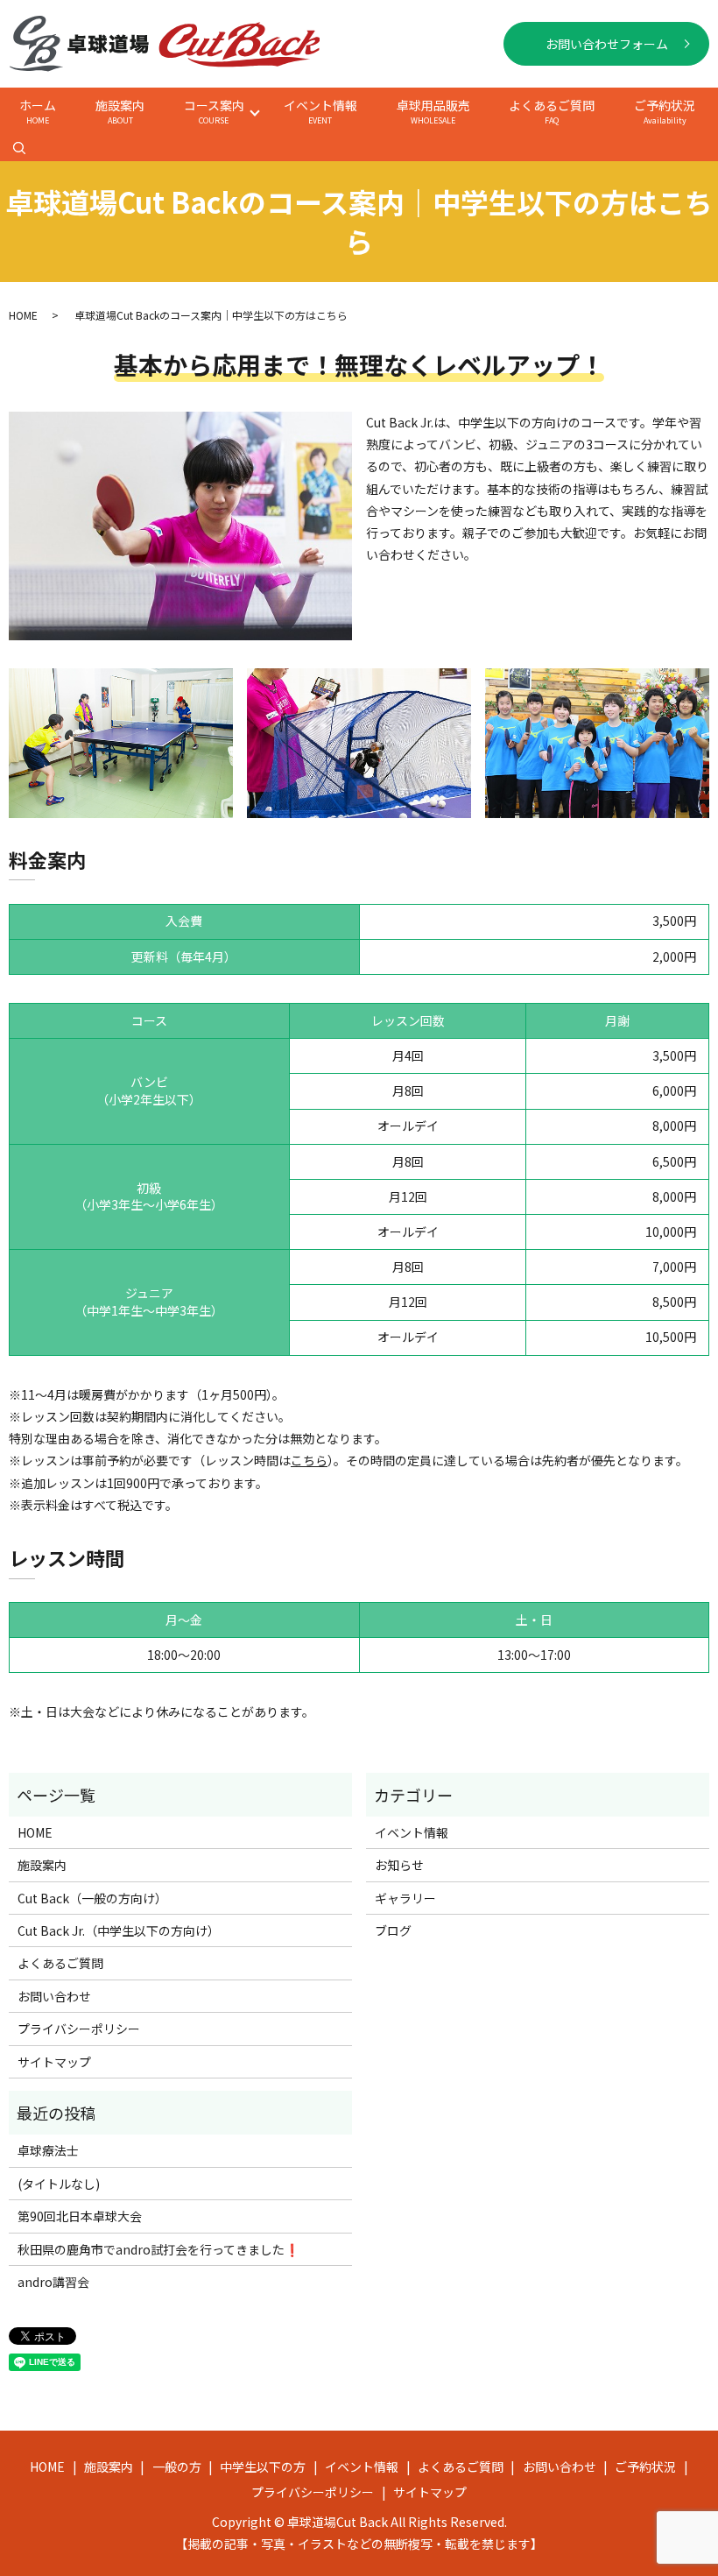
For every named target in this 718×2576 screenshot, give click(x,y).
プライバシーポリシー (79, 2029)
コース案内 (214, 111)
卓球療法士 (48, 2150)
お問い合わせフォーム (607, 44)
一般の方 (177, 2467)
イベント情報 (320, 111)
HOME (23, 315)
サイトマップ (54, 2062)
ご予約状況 (665, 111)
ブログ (393, 1930)
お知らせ (399, 1865)
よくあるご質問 (552, 111)
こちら (309, 1460)
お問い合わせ (54, 1996)
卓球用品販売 (433, 111)
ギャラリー (405, 1898)
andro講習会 (53, 2282)
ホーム (38, 111)
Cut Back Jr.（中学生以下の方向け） (119, 1930)
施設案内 (120, 111)
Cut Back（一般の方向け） (92, 1898)
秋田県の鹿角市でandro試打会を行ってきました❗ (158, 2249)
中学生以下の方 (263, 2467)
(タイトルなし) (59, 2184)
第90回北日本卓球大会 (80, 2216)
